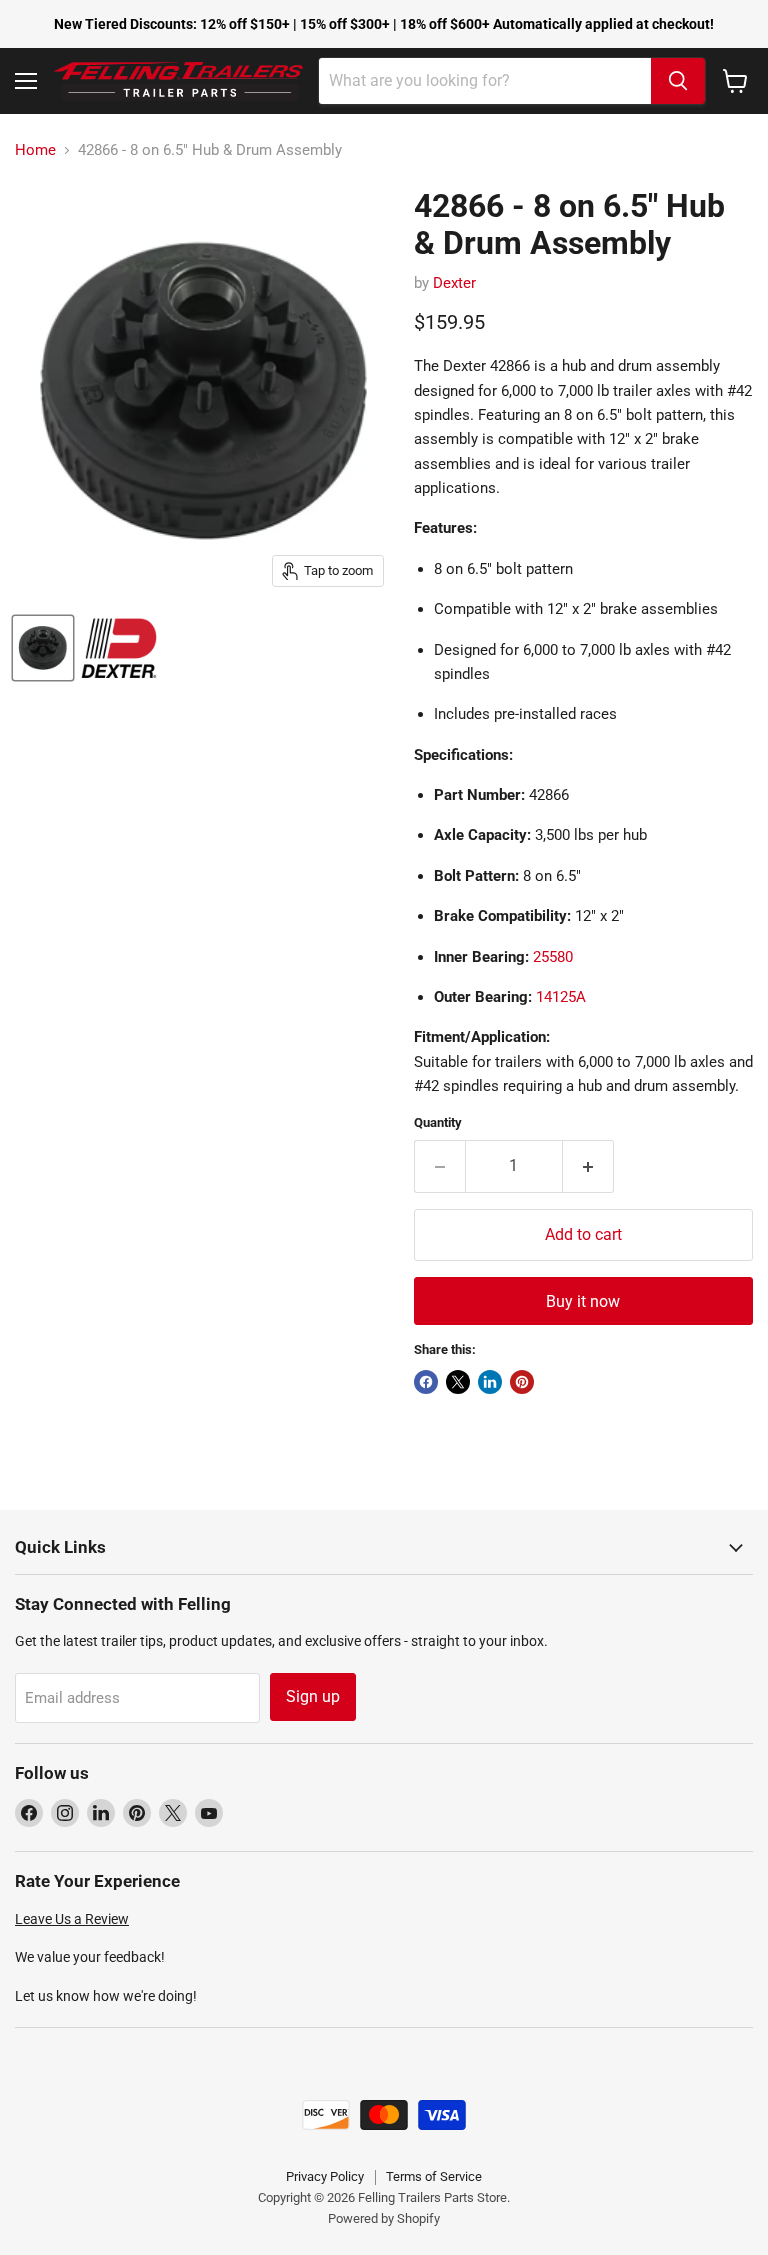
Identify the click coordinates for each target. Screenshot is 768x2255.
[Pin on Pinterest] (522, 1382)
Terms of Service (434, 2176)
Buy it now (583, 1301)
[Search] (678, 81)
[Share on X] (458, 1382)
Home (35, 150)
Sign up (313, 1696)
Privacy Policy (325, 2176)
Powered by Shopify (384, 2218)
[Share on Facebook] (426, 1382)
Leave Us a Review (72, 1919)
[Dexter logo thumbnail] (119, 648)
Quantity (438, 1122)
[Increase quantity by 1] (588, 1166)
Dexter (454, 283)
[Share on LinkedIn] (490, 1382)
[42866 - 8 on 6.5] (43, 648)
